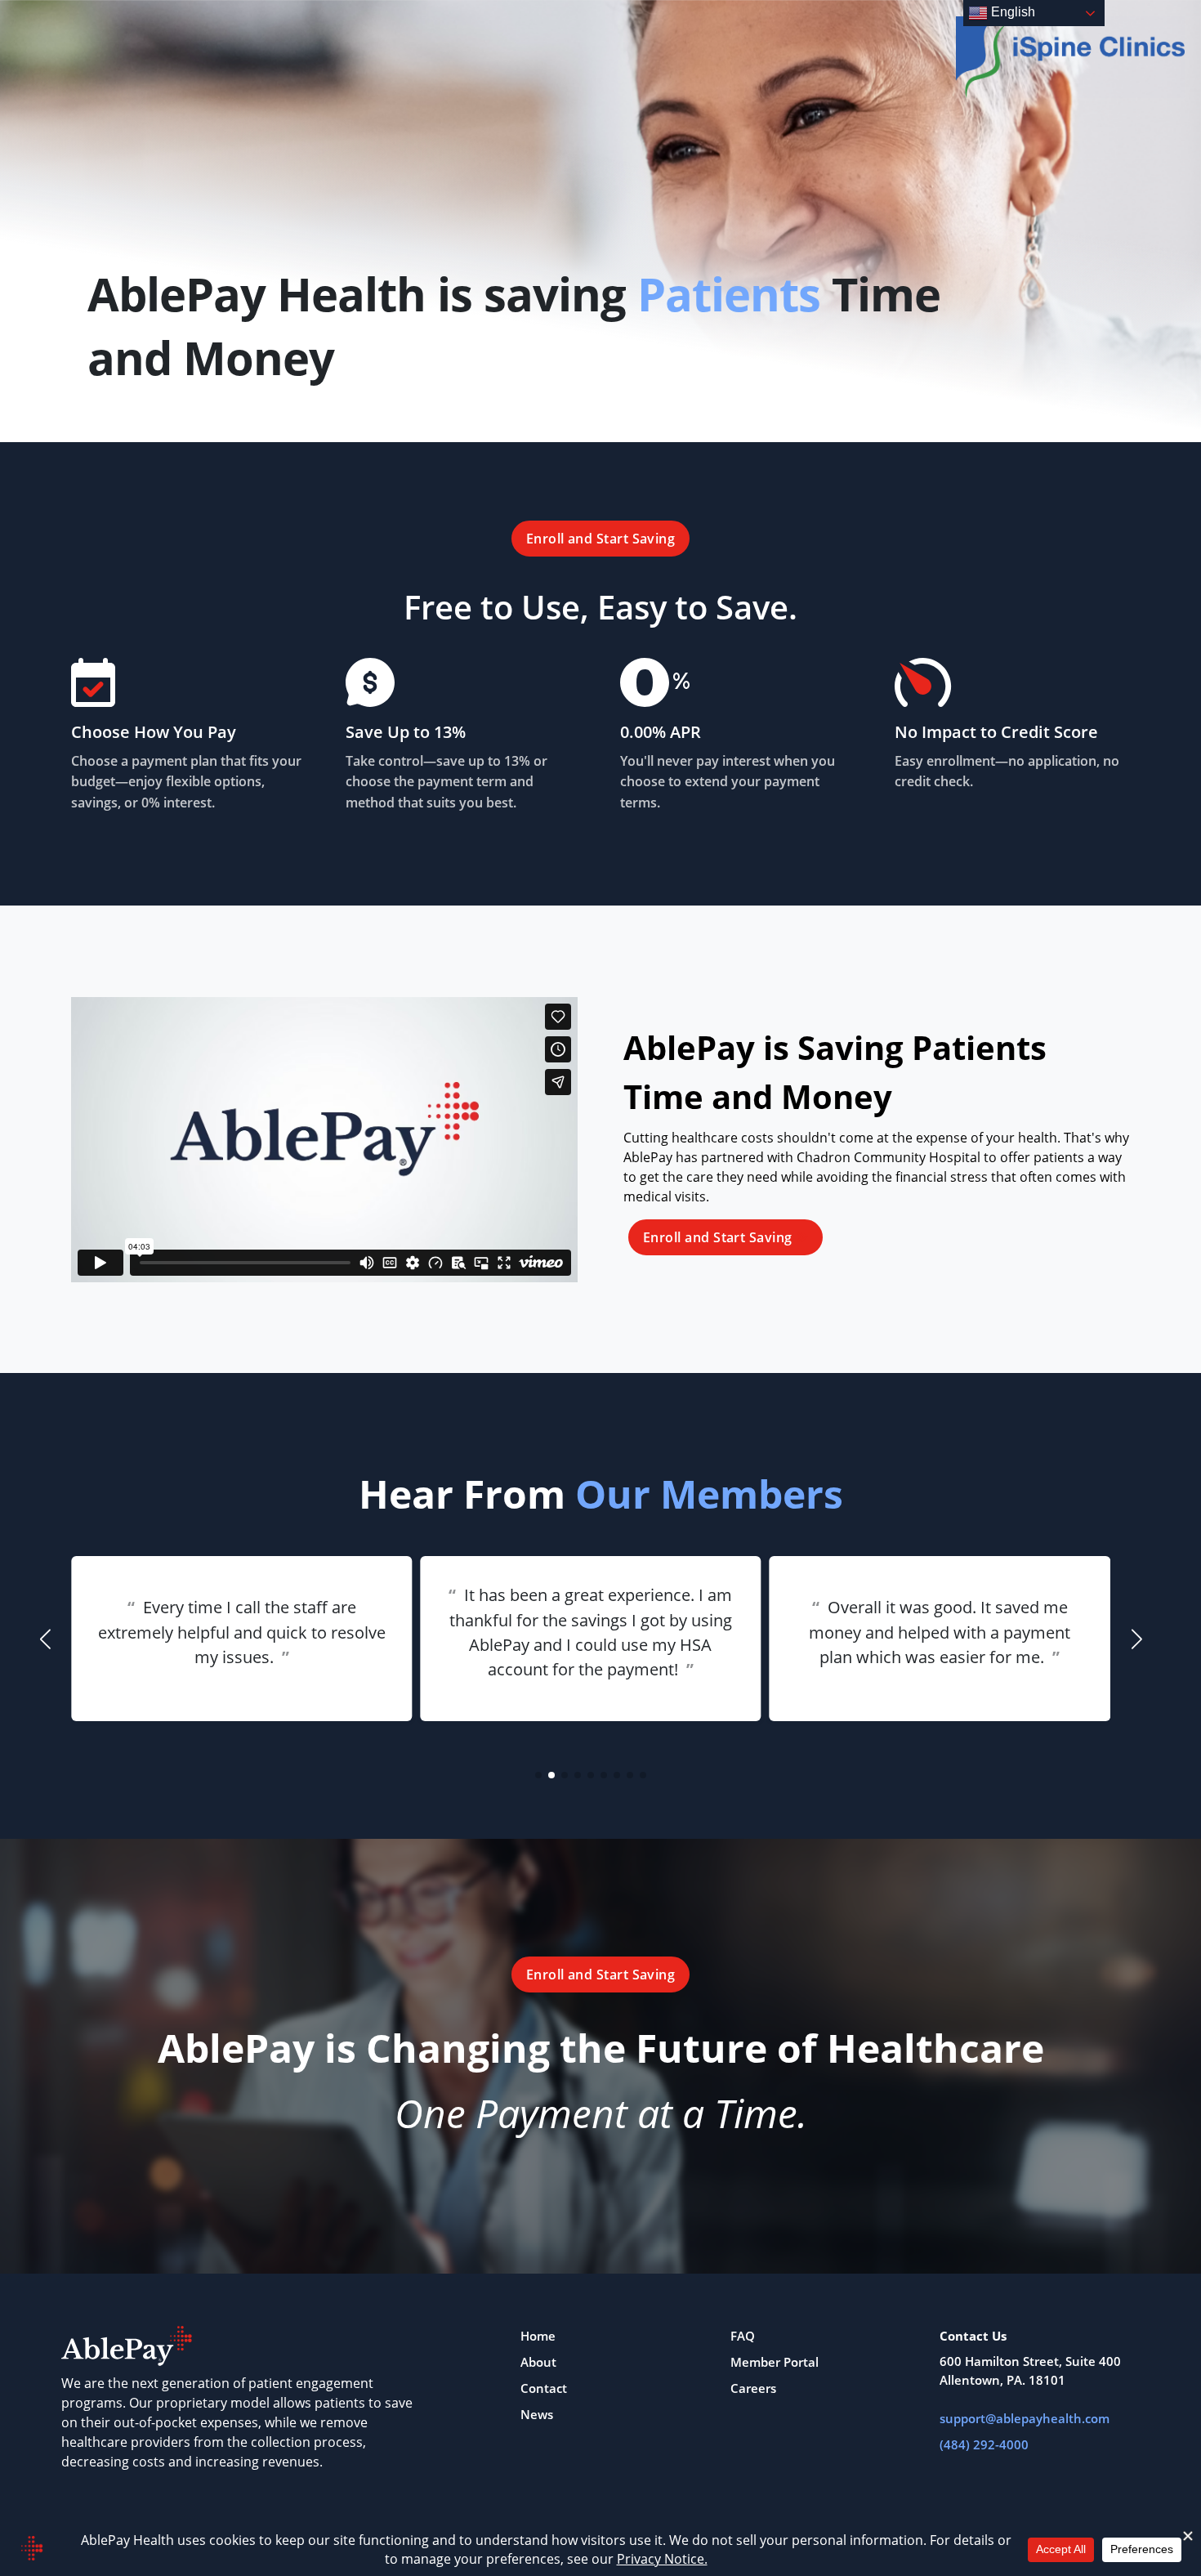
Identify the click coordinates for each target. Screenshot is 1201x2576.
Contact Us (973, 2336)
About (538, 2362)
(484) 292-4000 (984, 2444)
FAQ (743, 2336)
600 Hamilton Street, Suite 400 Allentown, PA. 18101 (1030, 2370)
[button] (538, 1775)
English (1011, 12)
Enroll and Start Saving (601, 539)
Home (538, 2336)
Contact (544, 2388)
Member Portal (775, 2362)
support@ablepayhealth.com (1025, 2418)
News (537, 2414)
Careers (753, 2388)
